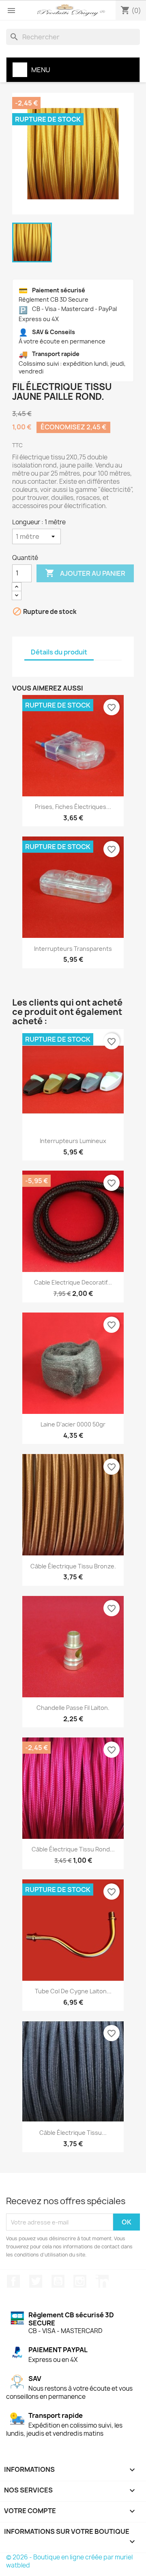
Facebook (13, 2281)
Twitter (36, 2281)
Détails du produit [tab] (59, 652)
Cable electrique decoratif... (73, 1282)
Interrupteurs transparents (73, 949)
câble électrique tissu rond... (73, 1849)
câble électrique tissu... (73, 2133)
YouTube (58, 2281)
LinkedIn (102, 2281)
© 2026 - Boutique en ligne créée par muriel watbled (69, 2561)
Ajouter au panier (85, 573)
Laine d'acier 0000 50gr (73, 1424)
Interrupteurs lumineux (73, 1141)
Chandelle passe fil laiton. (73, 1708)
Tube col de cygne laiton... (73, 1991)
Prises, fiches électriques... (73, 807)
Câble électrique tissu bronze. (73, 1566)
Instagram (80, 2281)
